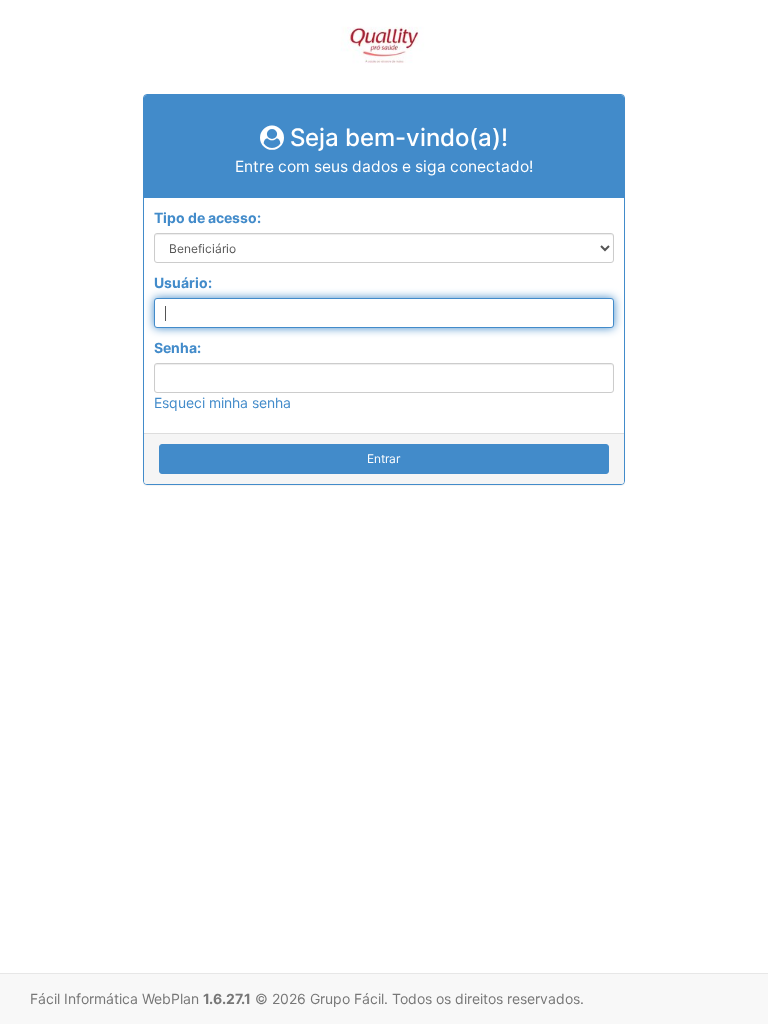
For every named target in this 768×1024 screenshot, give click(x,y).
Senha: (177, 347)
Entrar (383, 458)
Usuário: (183, 282)
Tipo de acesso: (207, 217)
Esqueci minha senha (222, 402)
